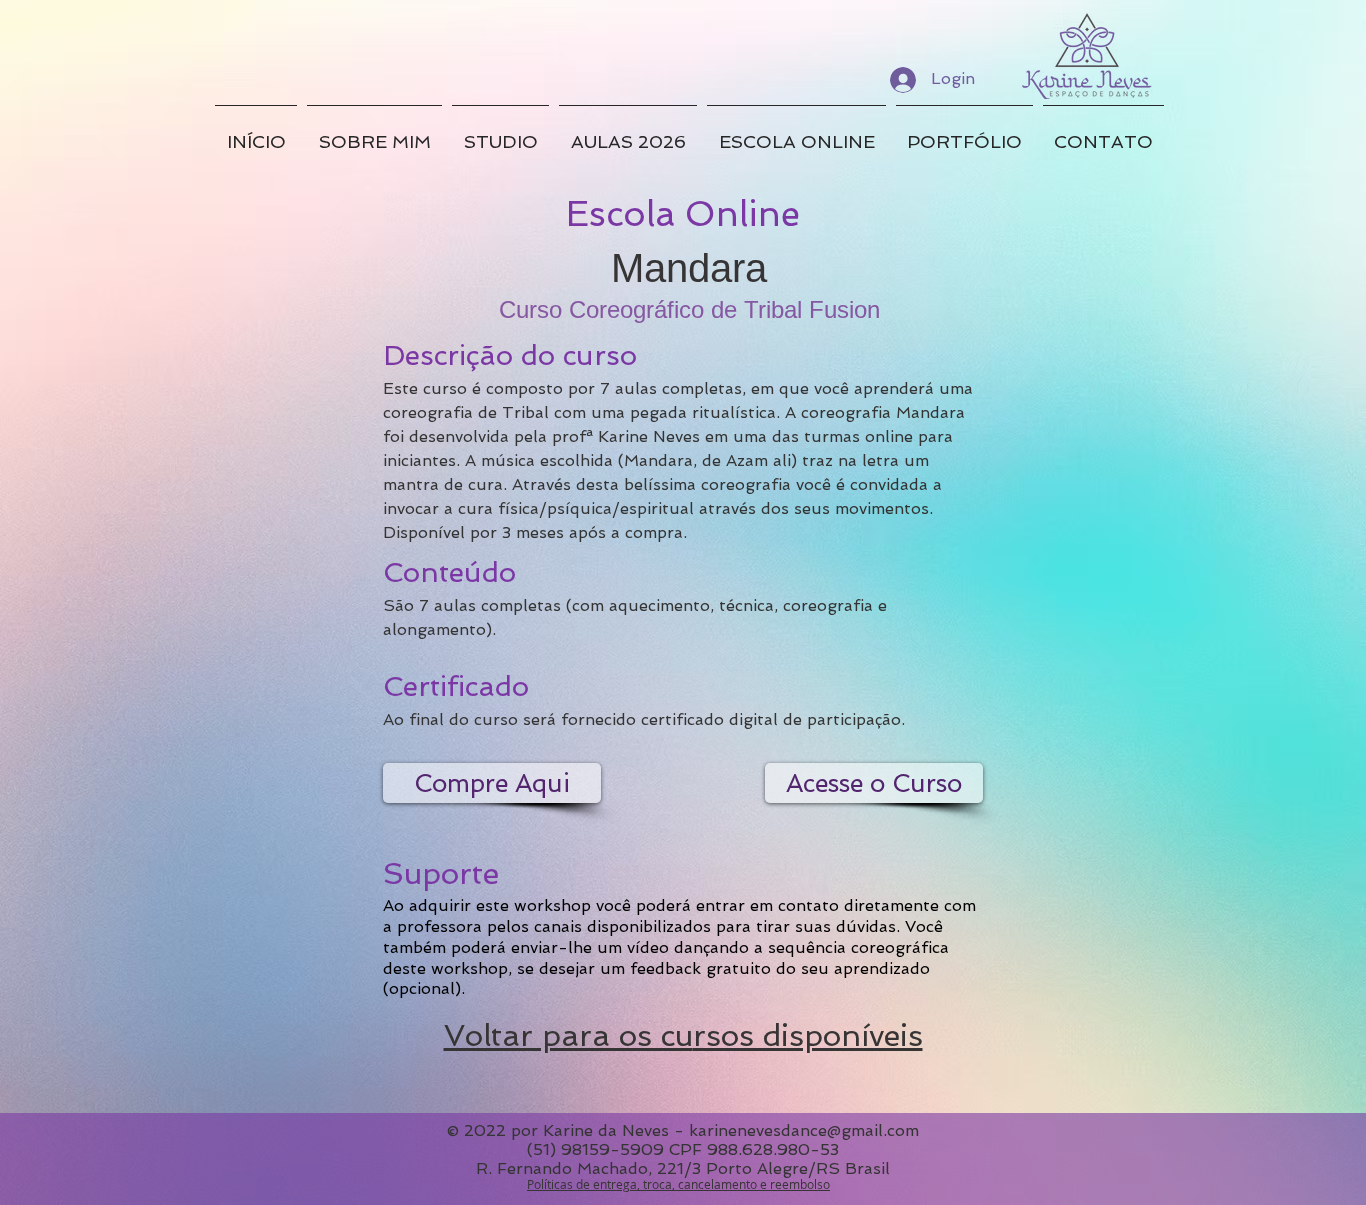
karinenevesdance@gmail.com (804, 1130)
